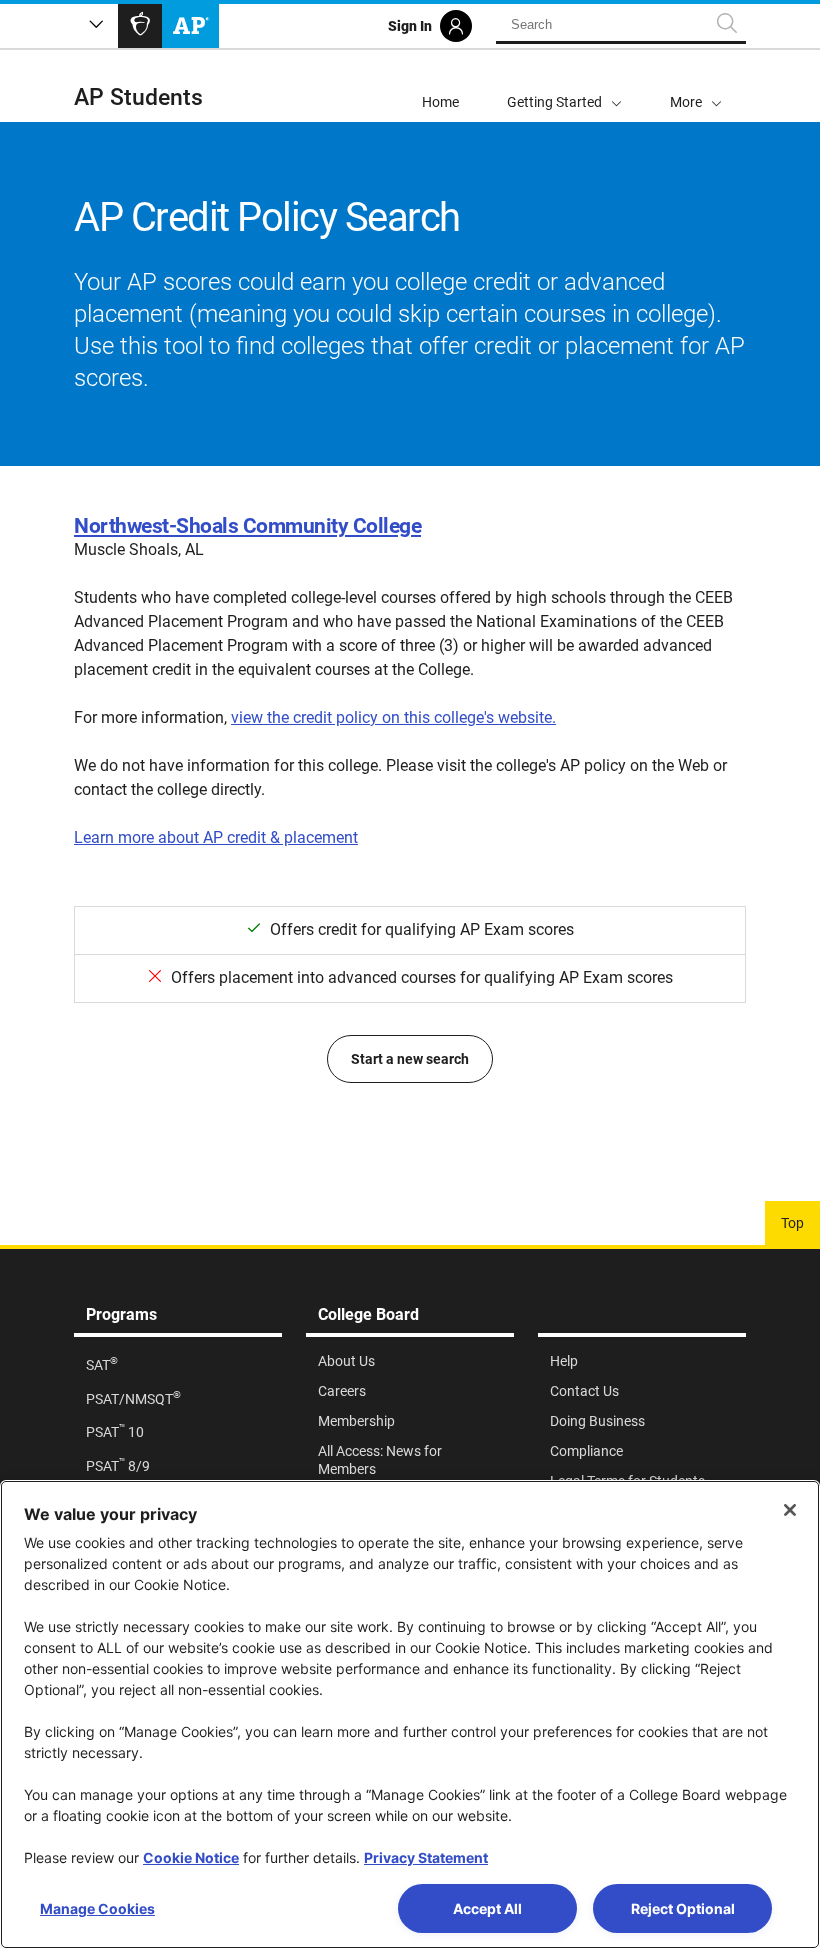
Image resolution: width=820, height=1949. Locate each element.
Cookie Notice (191, 1857)
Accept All (487, 1908)
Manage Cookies (97, 1908)
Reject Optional (683, 1908)
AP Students (138, 97)
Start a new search (410, 1059)
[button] (696, 86)
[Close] (790, 1510)
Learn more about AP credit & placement (216, 837)
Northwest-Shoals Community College (247, 526)
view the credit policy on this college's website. (393, 717)
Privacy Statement (426, 1857)
